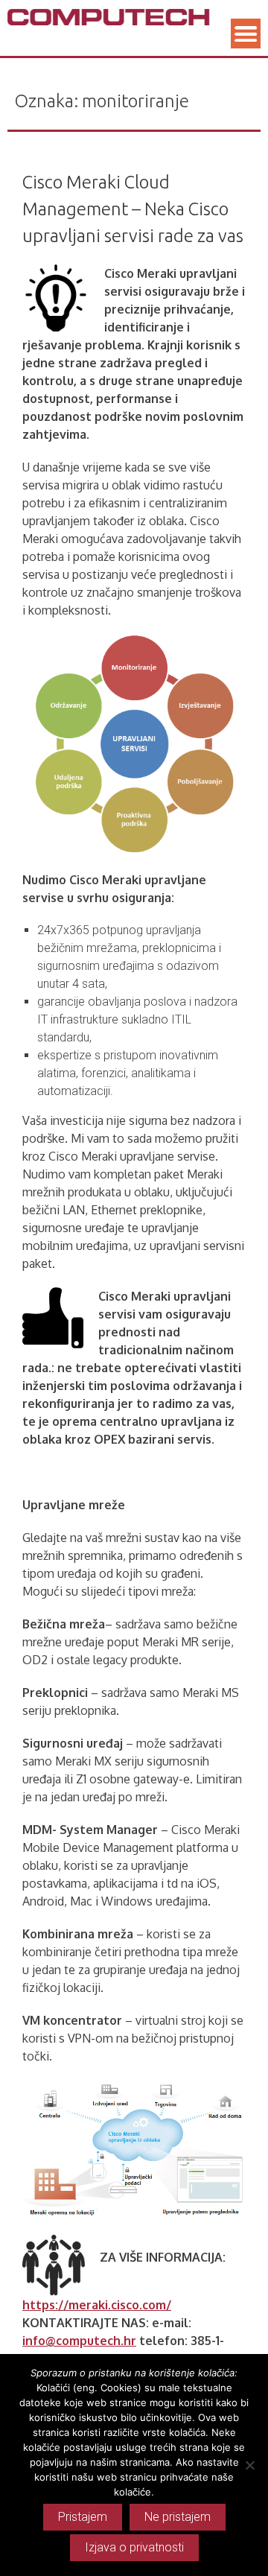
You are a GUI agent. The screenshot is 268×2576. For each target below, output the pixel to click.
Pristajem (83, 2517)
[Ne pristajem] (249, 2465)
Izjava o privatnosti (134, 2547)
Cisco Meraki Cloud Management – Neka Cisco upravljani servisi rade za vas (133, 209)
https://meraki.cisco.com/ (97, 2305)
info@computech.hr (79, 2341)
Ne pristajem (178, 2517)
